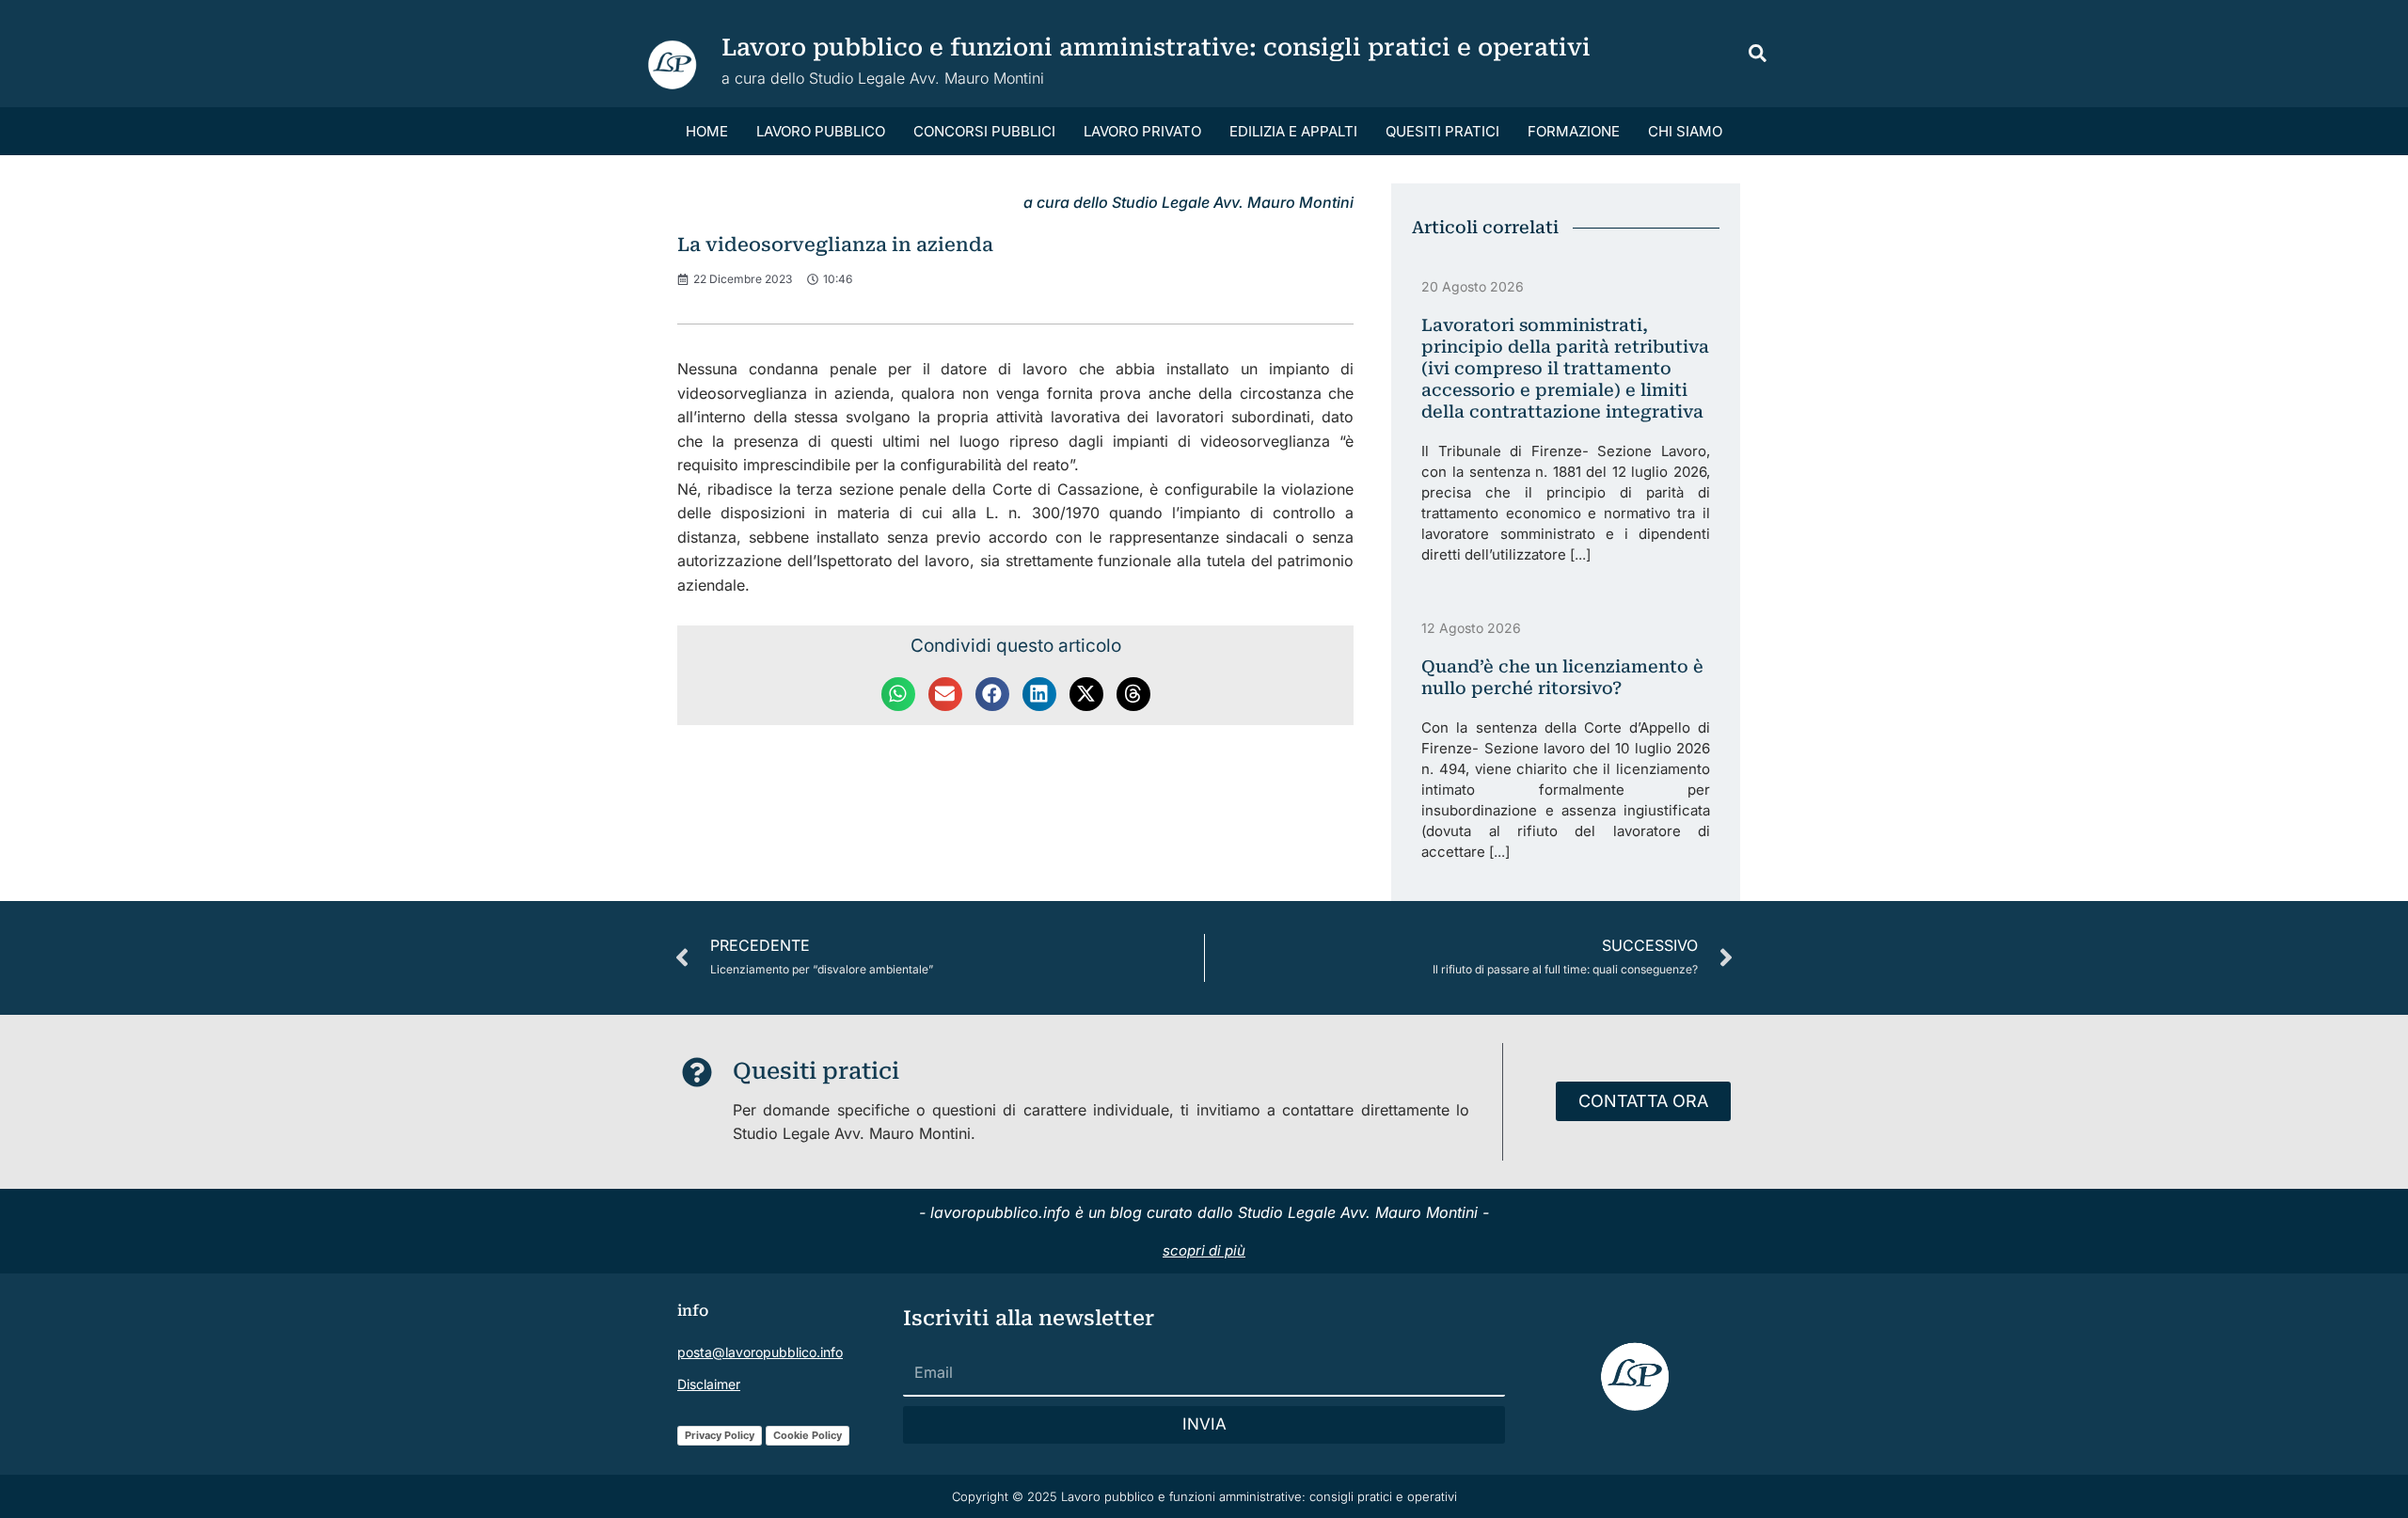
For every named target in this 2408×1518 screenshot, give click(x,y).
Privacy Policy (720, 1435)
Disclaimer (709, 1384)
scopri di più (1204, 1250)
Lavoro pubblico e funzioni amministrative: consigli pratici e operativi (1156, 47)
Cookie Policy (808, 1435)
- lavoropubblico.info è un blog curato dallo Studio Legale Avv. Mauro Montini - (1204, 1212)
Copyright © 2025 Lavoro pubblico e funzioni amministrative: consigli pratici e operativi (1204, 1496)
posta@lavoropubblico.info (760, 1352)
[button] (1758, 56)
